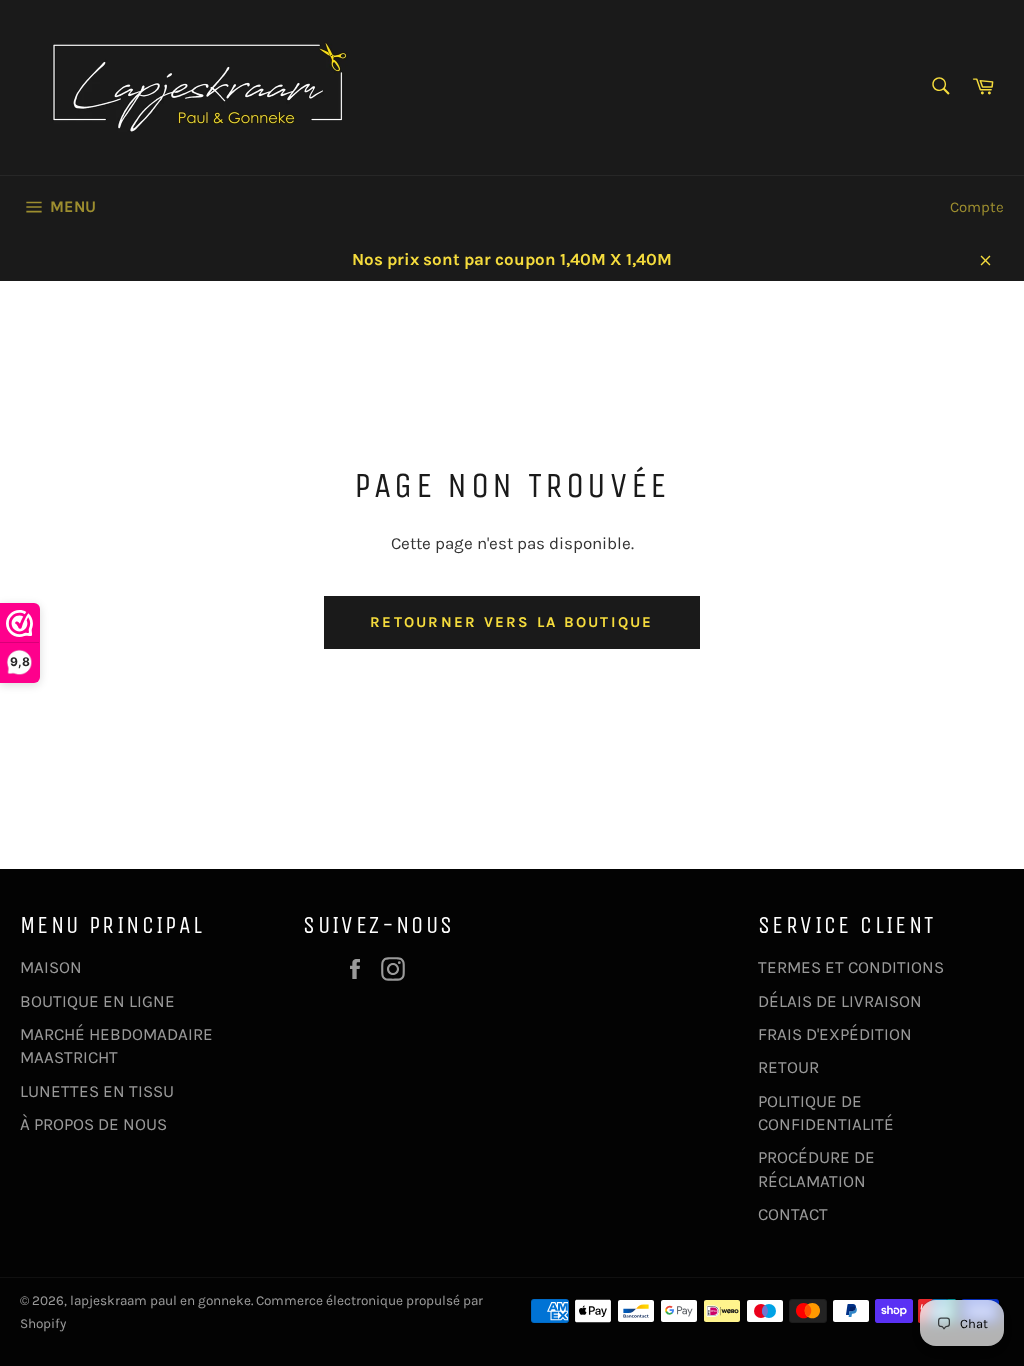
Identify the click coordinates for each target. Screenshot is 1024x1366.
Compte (977, 207)
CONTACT (793, 1214)
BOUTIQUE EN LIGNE (97, 1001)
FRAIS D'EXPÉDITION (835, 1034)
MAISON (51, 967)
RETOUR (788, 1067)
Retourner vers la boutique (512, 622)
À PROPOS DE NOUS (93, 1124)
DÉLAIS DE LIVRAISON (840, 1001)
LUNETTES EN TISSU (97, 1091)
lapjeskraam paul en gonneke (160, 1300)
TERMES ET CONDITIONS (851, 967)
